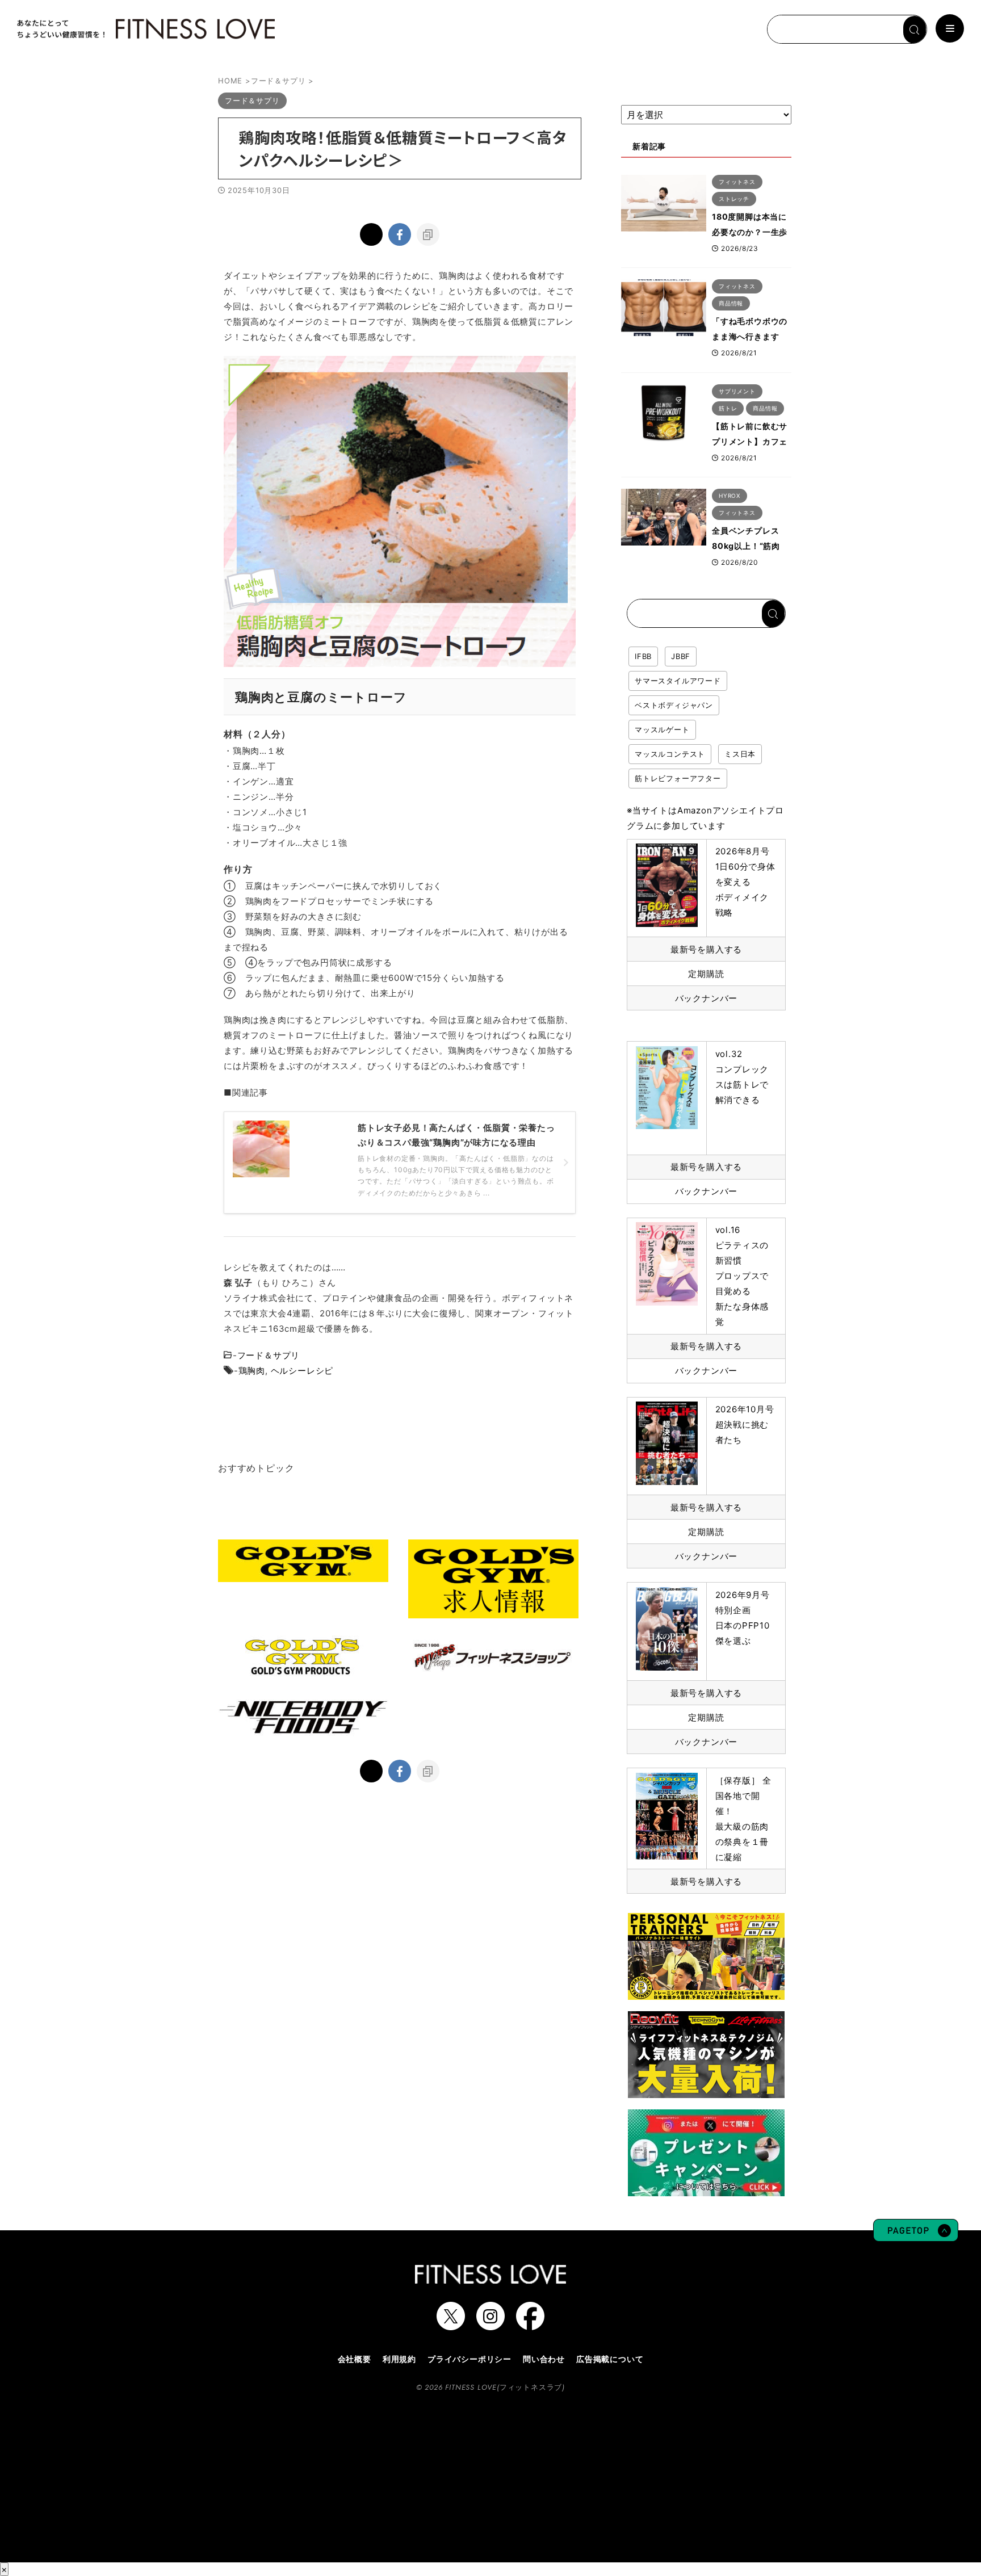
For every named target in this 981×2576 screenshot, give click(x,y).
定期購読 (706, 974)
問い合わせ (544, 2359)
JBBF (681, 656)
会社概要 (355, 2359)
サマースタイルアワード (678, 681)
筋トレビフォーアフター (678, 778)
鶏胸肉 (252, 1371)
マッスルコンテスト (670, 754)
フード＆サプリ (269, 1355)
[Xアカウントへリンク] (451, 2325)
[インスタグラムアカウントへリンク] (491, 2325)
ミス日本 (740, 754)
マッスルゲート (662, 729)
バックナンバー (707, 998)
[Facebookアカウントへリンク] (530, 2325)
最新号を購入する (706, 949)
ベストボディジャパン (674, 705)
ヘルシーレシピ (302, 1371)
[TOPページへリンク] (145, 29)
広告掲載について (610, 2359)
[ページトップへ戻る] (916, 2236)
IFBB (643, 656)
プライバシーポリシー (469, 2359)
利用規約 (399, 2359)
